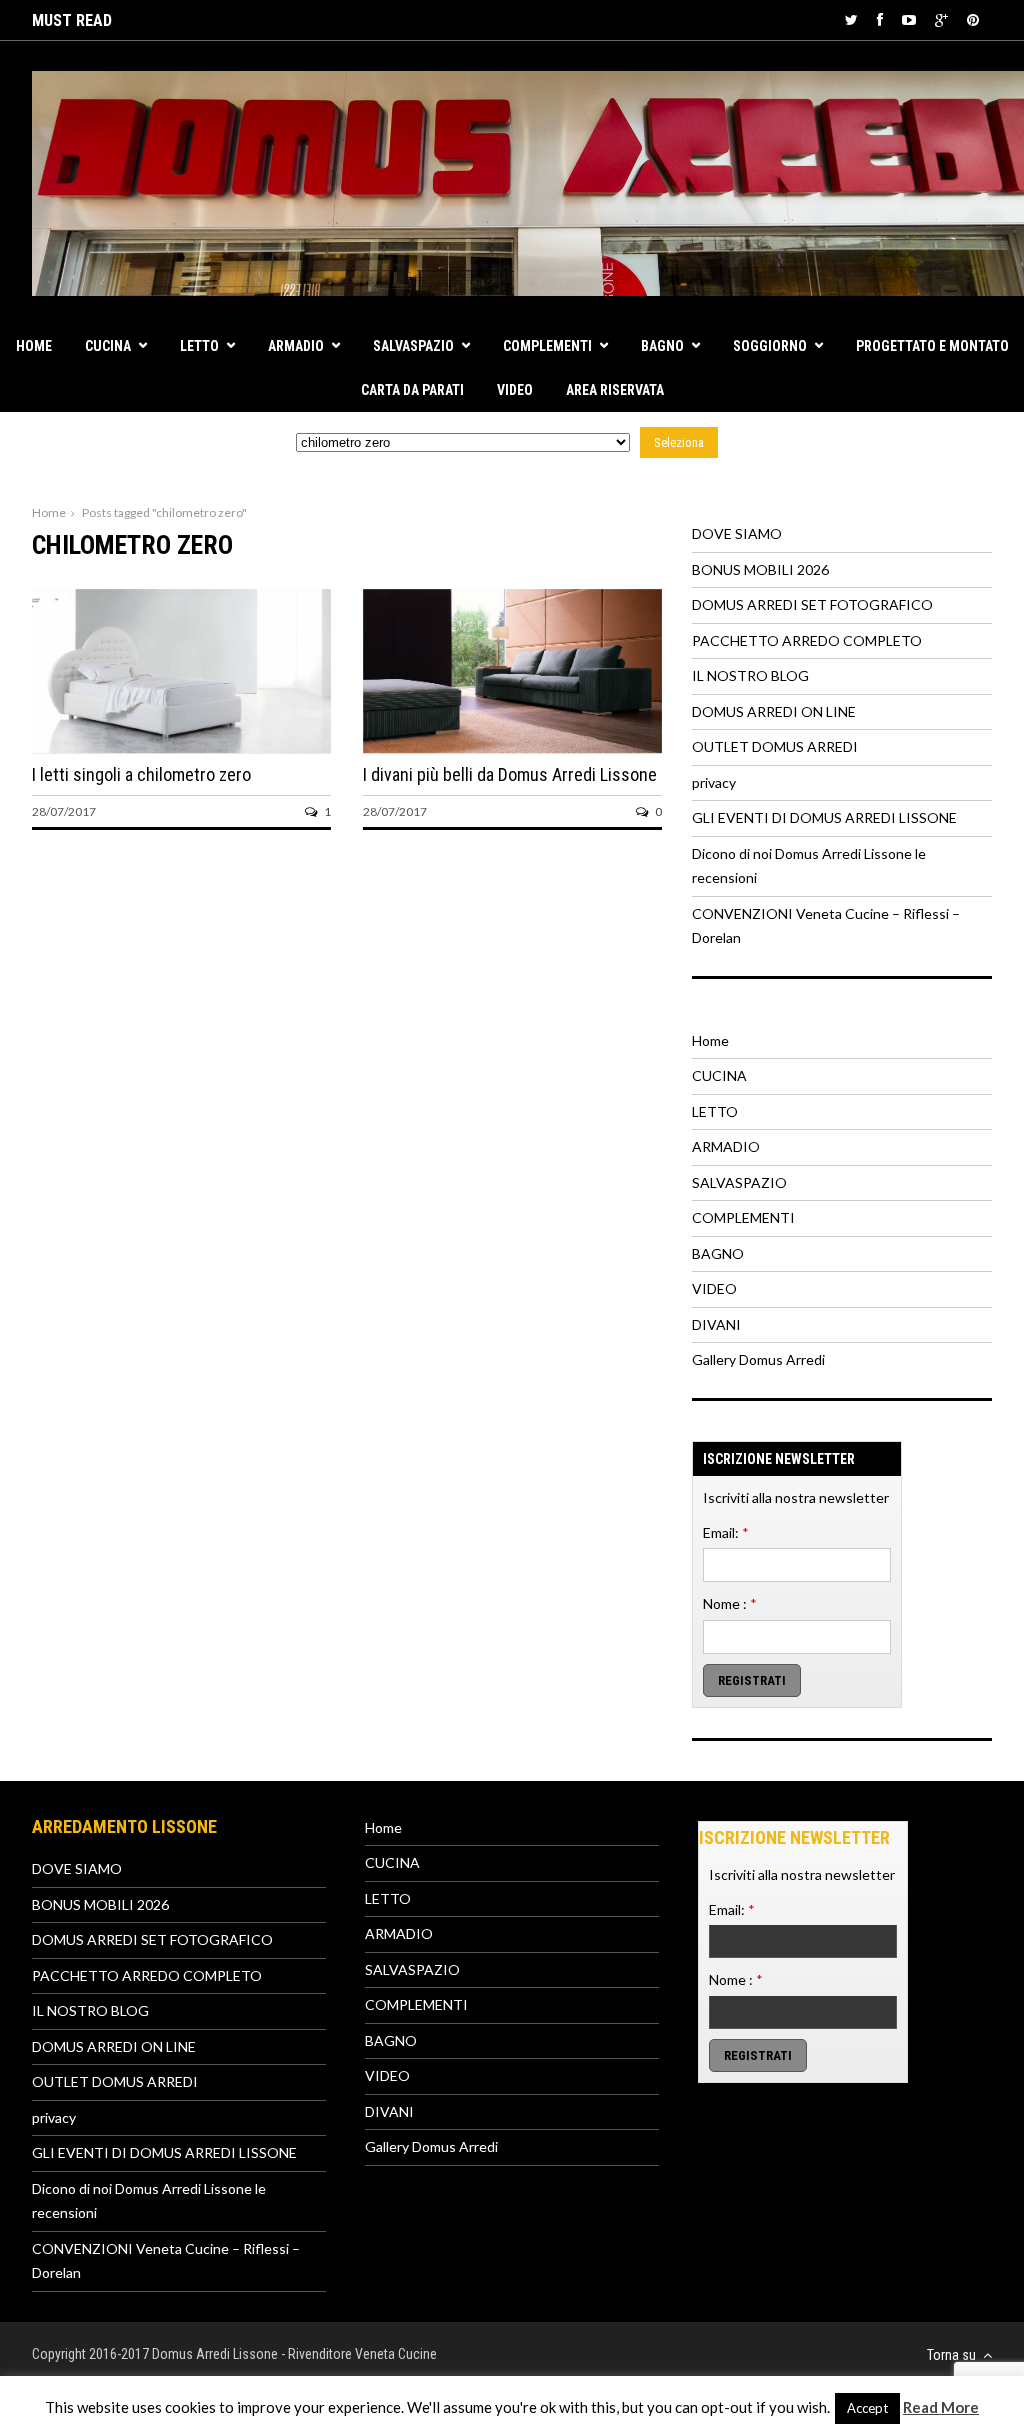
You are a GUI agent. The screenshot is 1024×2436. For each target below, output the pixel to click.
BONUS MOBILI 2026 (760, 569)
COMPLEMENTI (547, 346)
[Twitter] (851, 19)
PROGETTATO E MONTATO (932, 346)
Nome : (730, 1603)
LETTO (199, 346)
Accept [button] (867, 2408)
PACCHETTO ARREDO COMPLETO (807, 640)
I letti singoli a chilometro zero (141, 774)
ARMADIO (296, 346)
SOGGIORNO (770, 346)
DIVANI (716, 1324)
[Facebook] (880, 19)
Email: (726, 1532)
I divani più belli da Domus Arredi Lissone (510, 774)
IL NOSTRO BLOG (750, 675)
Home (34, 346)
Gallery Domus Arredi (758, 1359)
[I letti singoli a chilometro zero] (181, 747)
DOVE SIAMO (737, 533)
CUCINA (108, 346)
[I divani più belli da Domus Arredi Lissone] (512, 747)
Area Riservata (615, 390)
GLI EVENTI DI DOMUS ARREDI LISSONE (824, 817)
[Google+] (941, 19)
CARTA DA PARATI (412, 390)
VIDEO (515, 390)
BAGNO (662, 346)
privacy (714, 782)
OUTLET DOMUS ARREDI (775, 746)
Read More (941, 2407)
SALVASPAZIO (413, 346)
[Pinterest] (973, 19)
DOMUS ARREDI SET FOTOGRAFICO (812, 604)
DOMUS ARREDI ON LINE (774, 711)
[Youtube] (909, 19)
